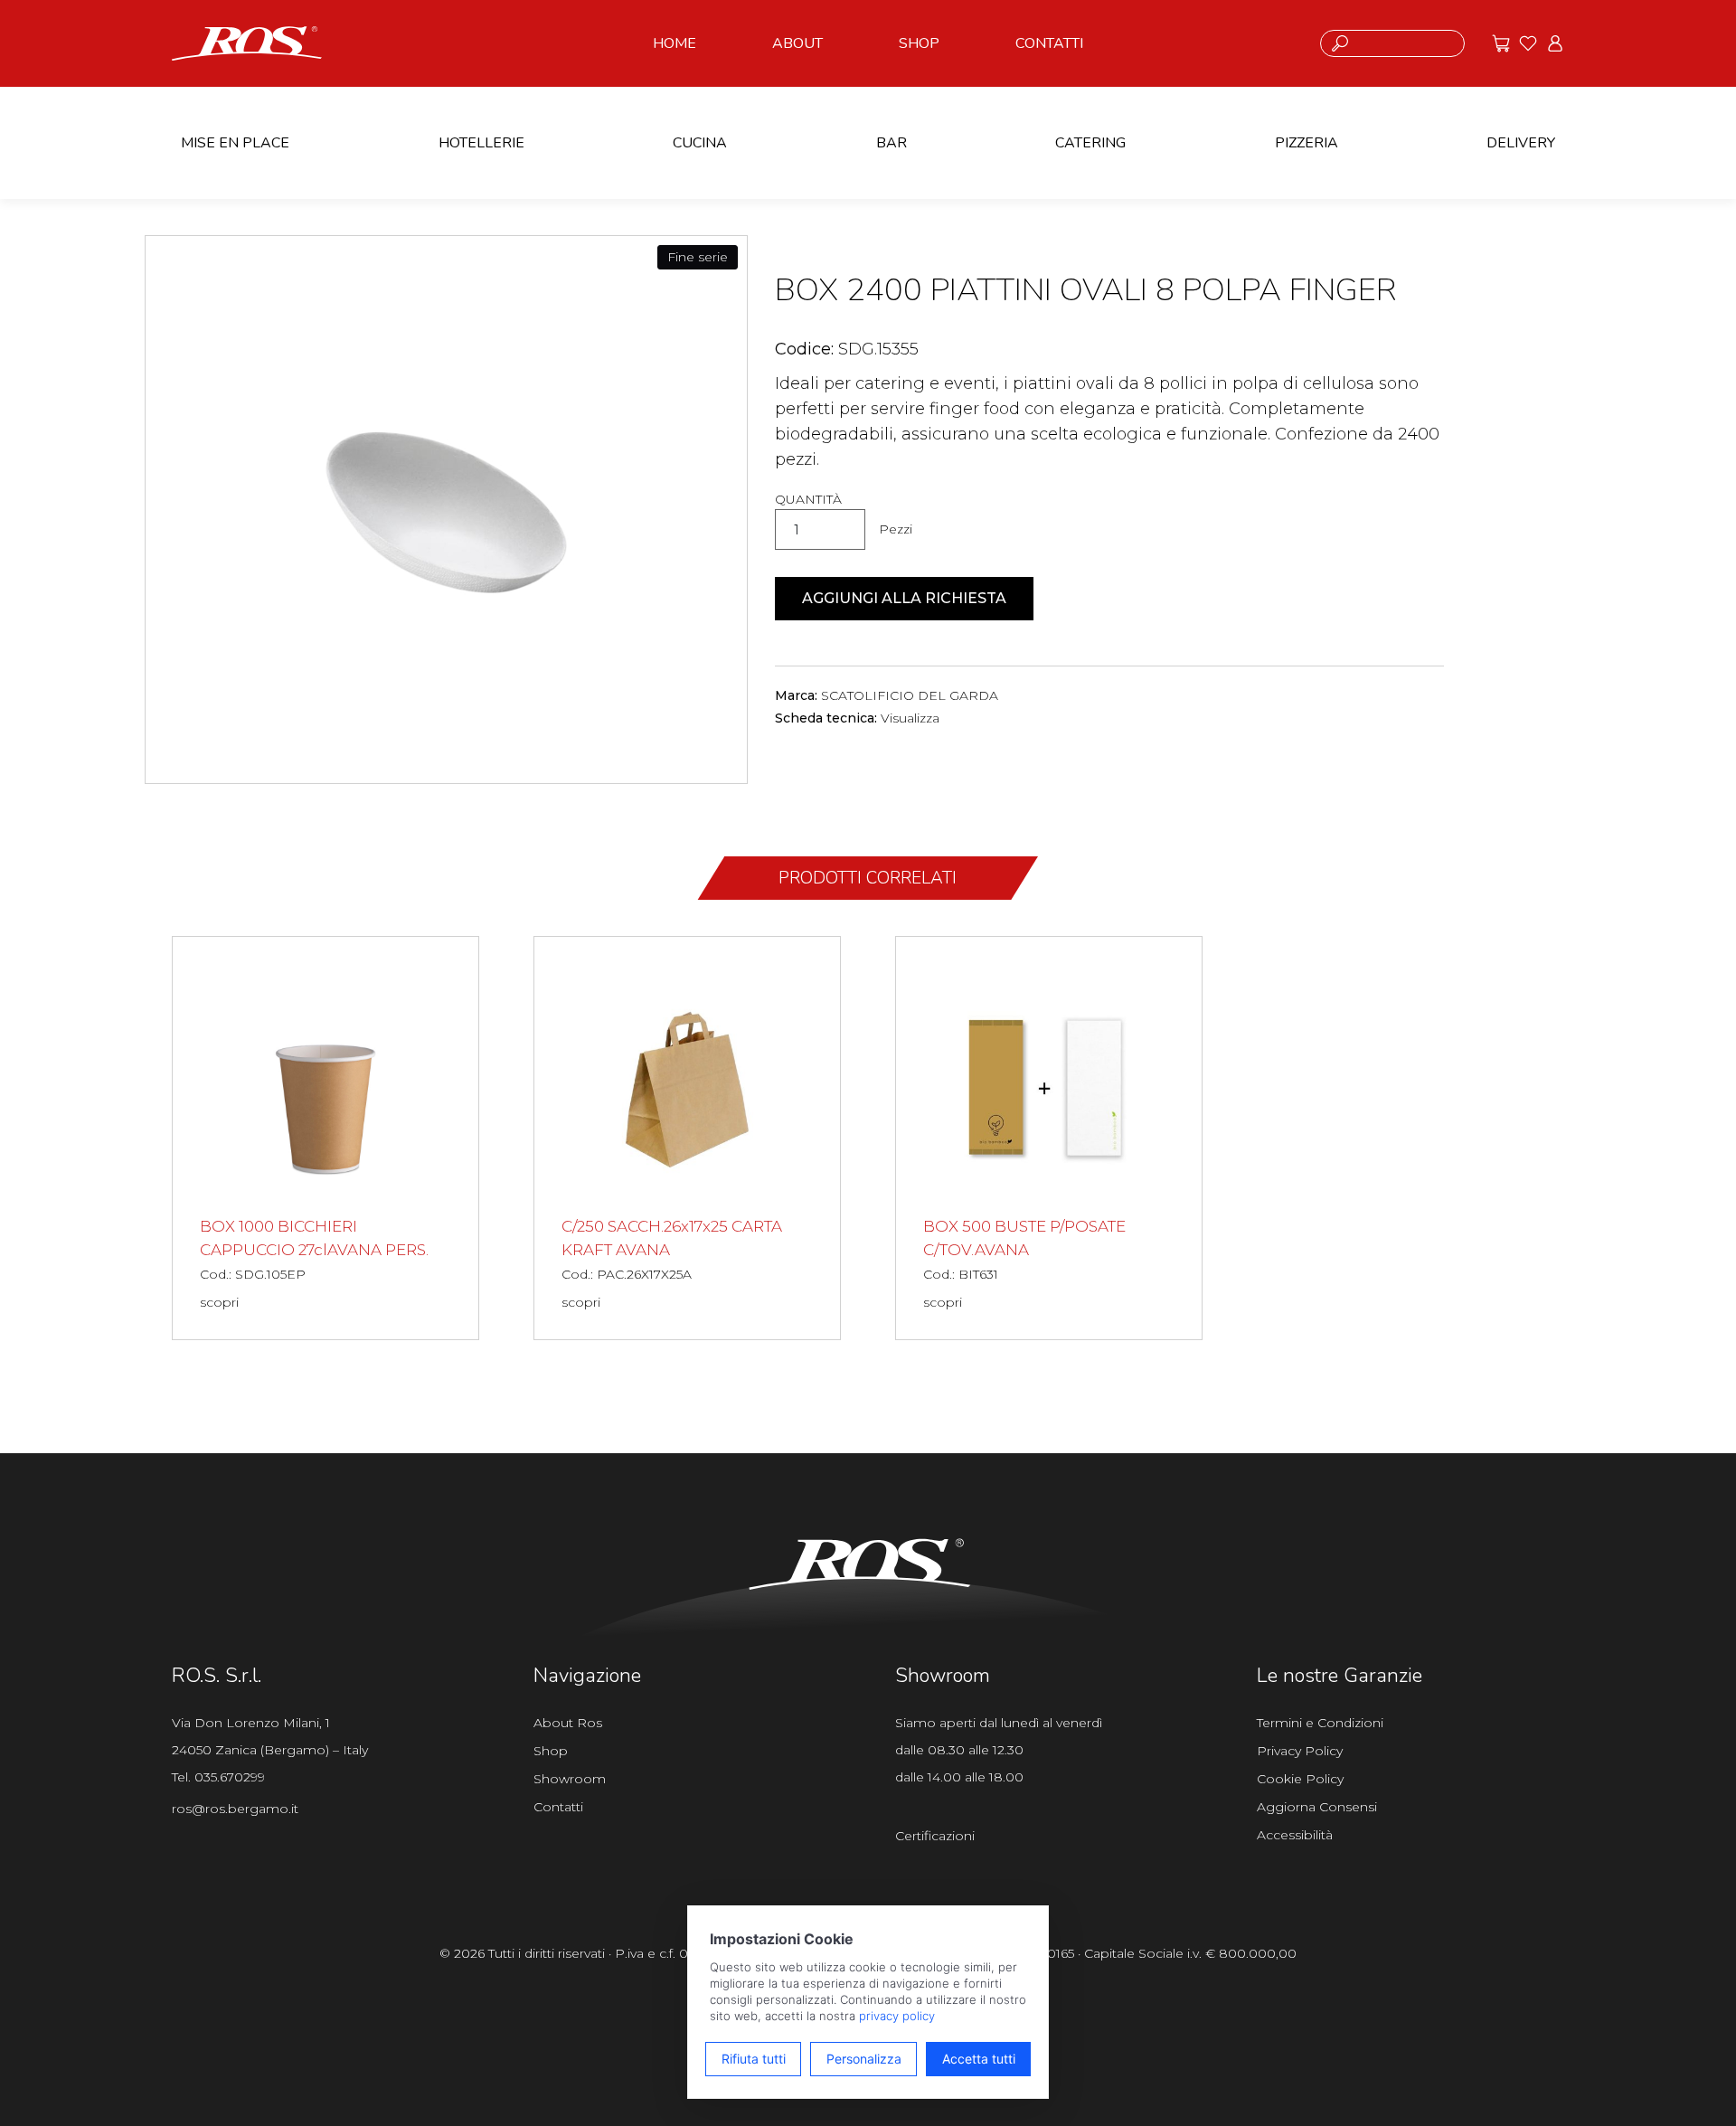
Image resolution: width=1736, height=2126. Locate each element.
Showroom (570, 1779)
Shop (551, 1751)
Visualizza (910, 718)
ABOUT (797, 43)
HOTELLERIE (481, 143)
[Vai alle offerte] (1501, 43)
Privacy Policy (1300, 1751)
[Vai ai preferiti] (1528, 43)
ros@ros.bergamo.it (235, 1809)
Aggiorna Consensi (1317, 1807)
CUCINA (700, 143)
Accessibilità (1295, 1835)
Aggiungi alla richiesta (904, 598)
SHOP (919, 43)
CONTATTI (1049, 43)
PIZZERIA (1307, 143)
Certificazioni (935, 1836)
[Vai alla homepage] (247, 42)
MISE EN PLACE (235, 143)
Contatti (558, 1807)
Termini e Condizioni (1320, 1723)
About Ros (568, 1723)
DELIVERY (1521, 143)
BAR (892, 143)
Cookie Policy (1300, 1779)
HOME (675, 43)
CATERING (1090, 143)
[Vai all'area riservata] (1555, 43)
